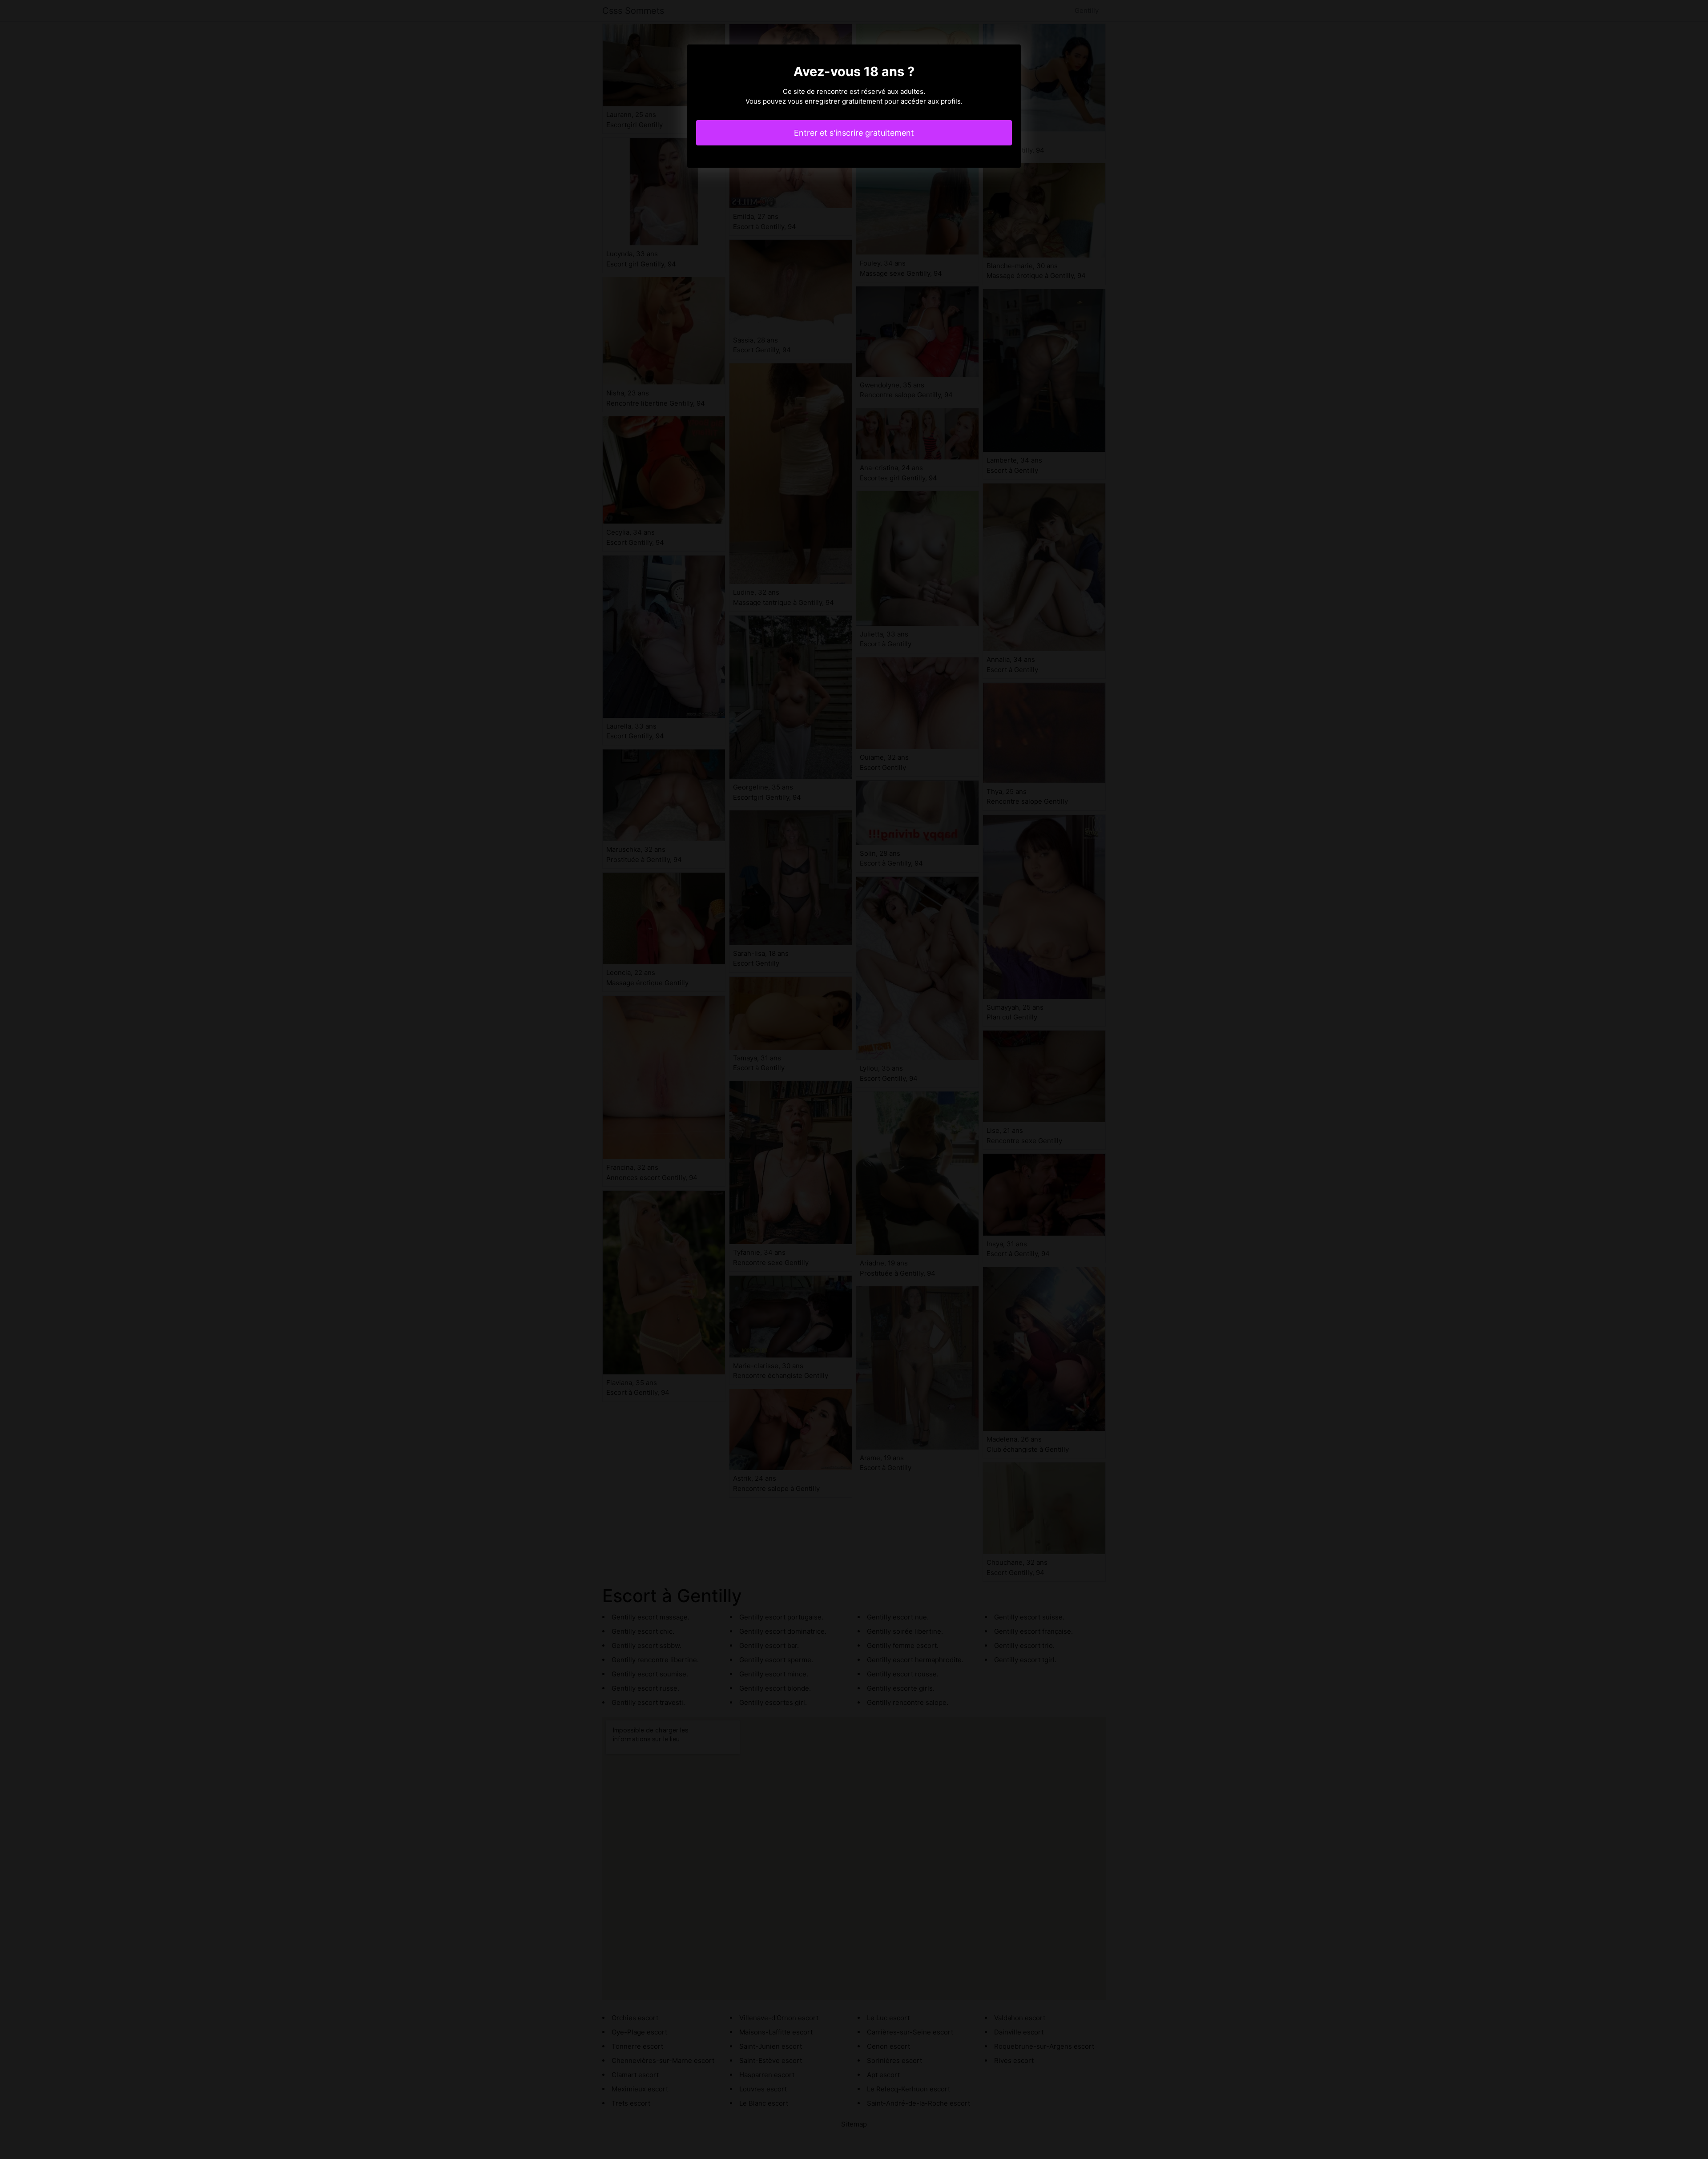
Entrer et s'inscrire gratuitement (854, 133)
